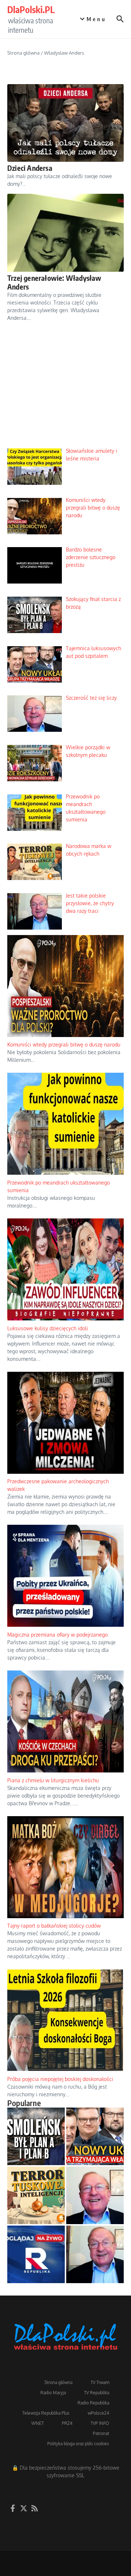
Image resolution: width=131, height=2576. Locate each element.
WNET (37, 2423)
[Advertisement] (65, 391)
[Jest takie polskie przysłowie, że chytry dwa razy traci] (95, 2254)
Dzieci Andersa (30, 168)
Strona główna (23, 53)
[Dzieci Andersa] (65, 123)
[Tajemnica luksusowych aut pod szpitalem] (95, 2136)
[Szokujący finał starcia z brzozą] (36, 2136)
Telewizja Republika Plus (46, 2413)
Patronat (101, 2433)
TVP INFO (100, 2423)
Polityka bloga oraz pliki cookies (78, 2444)
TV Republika (97, 2393)
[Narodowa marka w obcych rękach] (36, 2195)
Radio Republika (93, 2403)
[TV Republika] (36, 2254)
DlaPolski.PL (31, 9)
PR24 (67, 2423)
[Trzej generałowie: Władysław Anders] (65, 233)
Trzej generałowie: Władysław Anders (54, 282)
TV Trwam (100, 2382)
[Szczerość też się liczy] (95, 2195)
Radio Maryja (53, 2393)
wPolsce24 (98, 2413)
